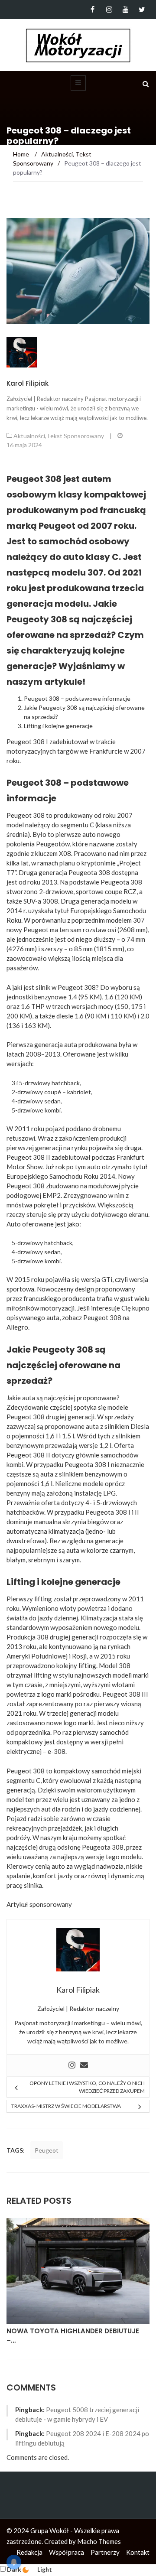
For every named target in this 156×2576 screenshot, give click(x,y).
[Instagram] (109, 10)
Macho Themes (99, 2541)
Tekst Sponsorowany (75, 436)
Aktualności (29, 436)
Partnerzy (105, 2552)
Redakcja (29, 2552)
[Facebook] (93, 10)
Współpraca (67, 2552)
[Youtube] (125, 10)
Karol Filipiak (28, 383)
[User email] (84, 2065)
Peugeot (47, 2150)
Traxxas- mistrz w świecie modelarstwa (66, 2106)
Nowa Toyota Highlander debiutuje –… (73, 2336)
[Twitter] (142, 10)
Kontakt (138, 2552)
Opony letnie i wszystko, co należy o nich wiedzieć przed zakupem (87, 2087)
